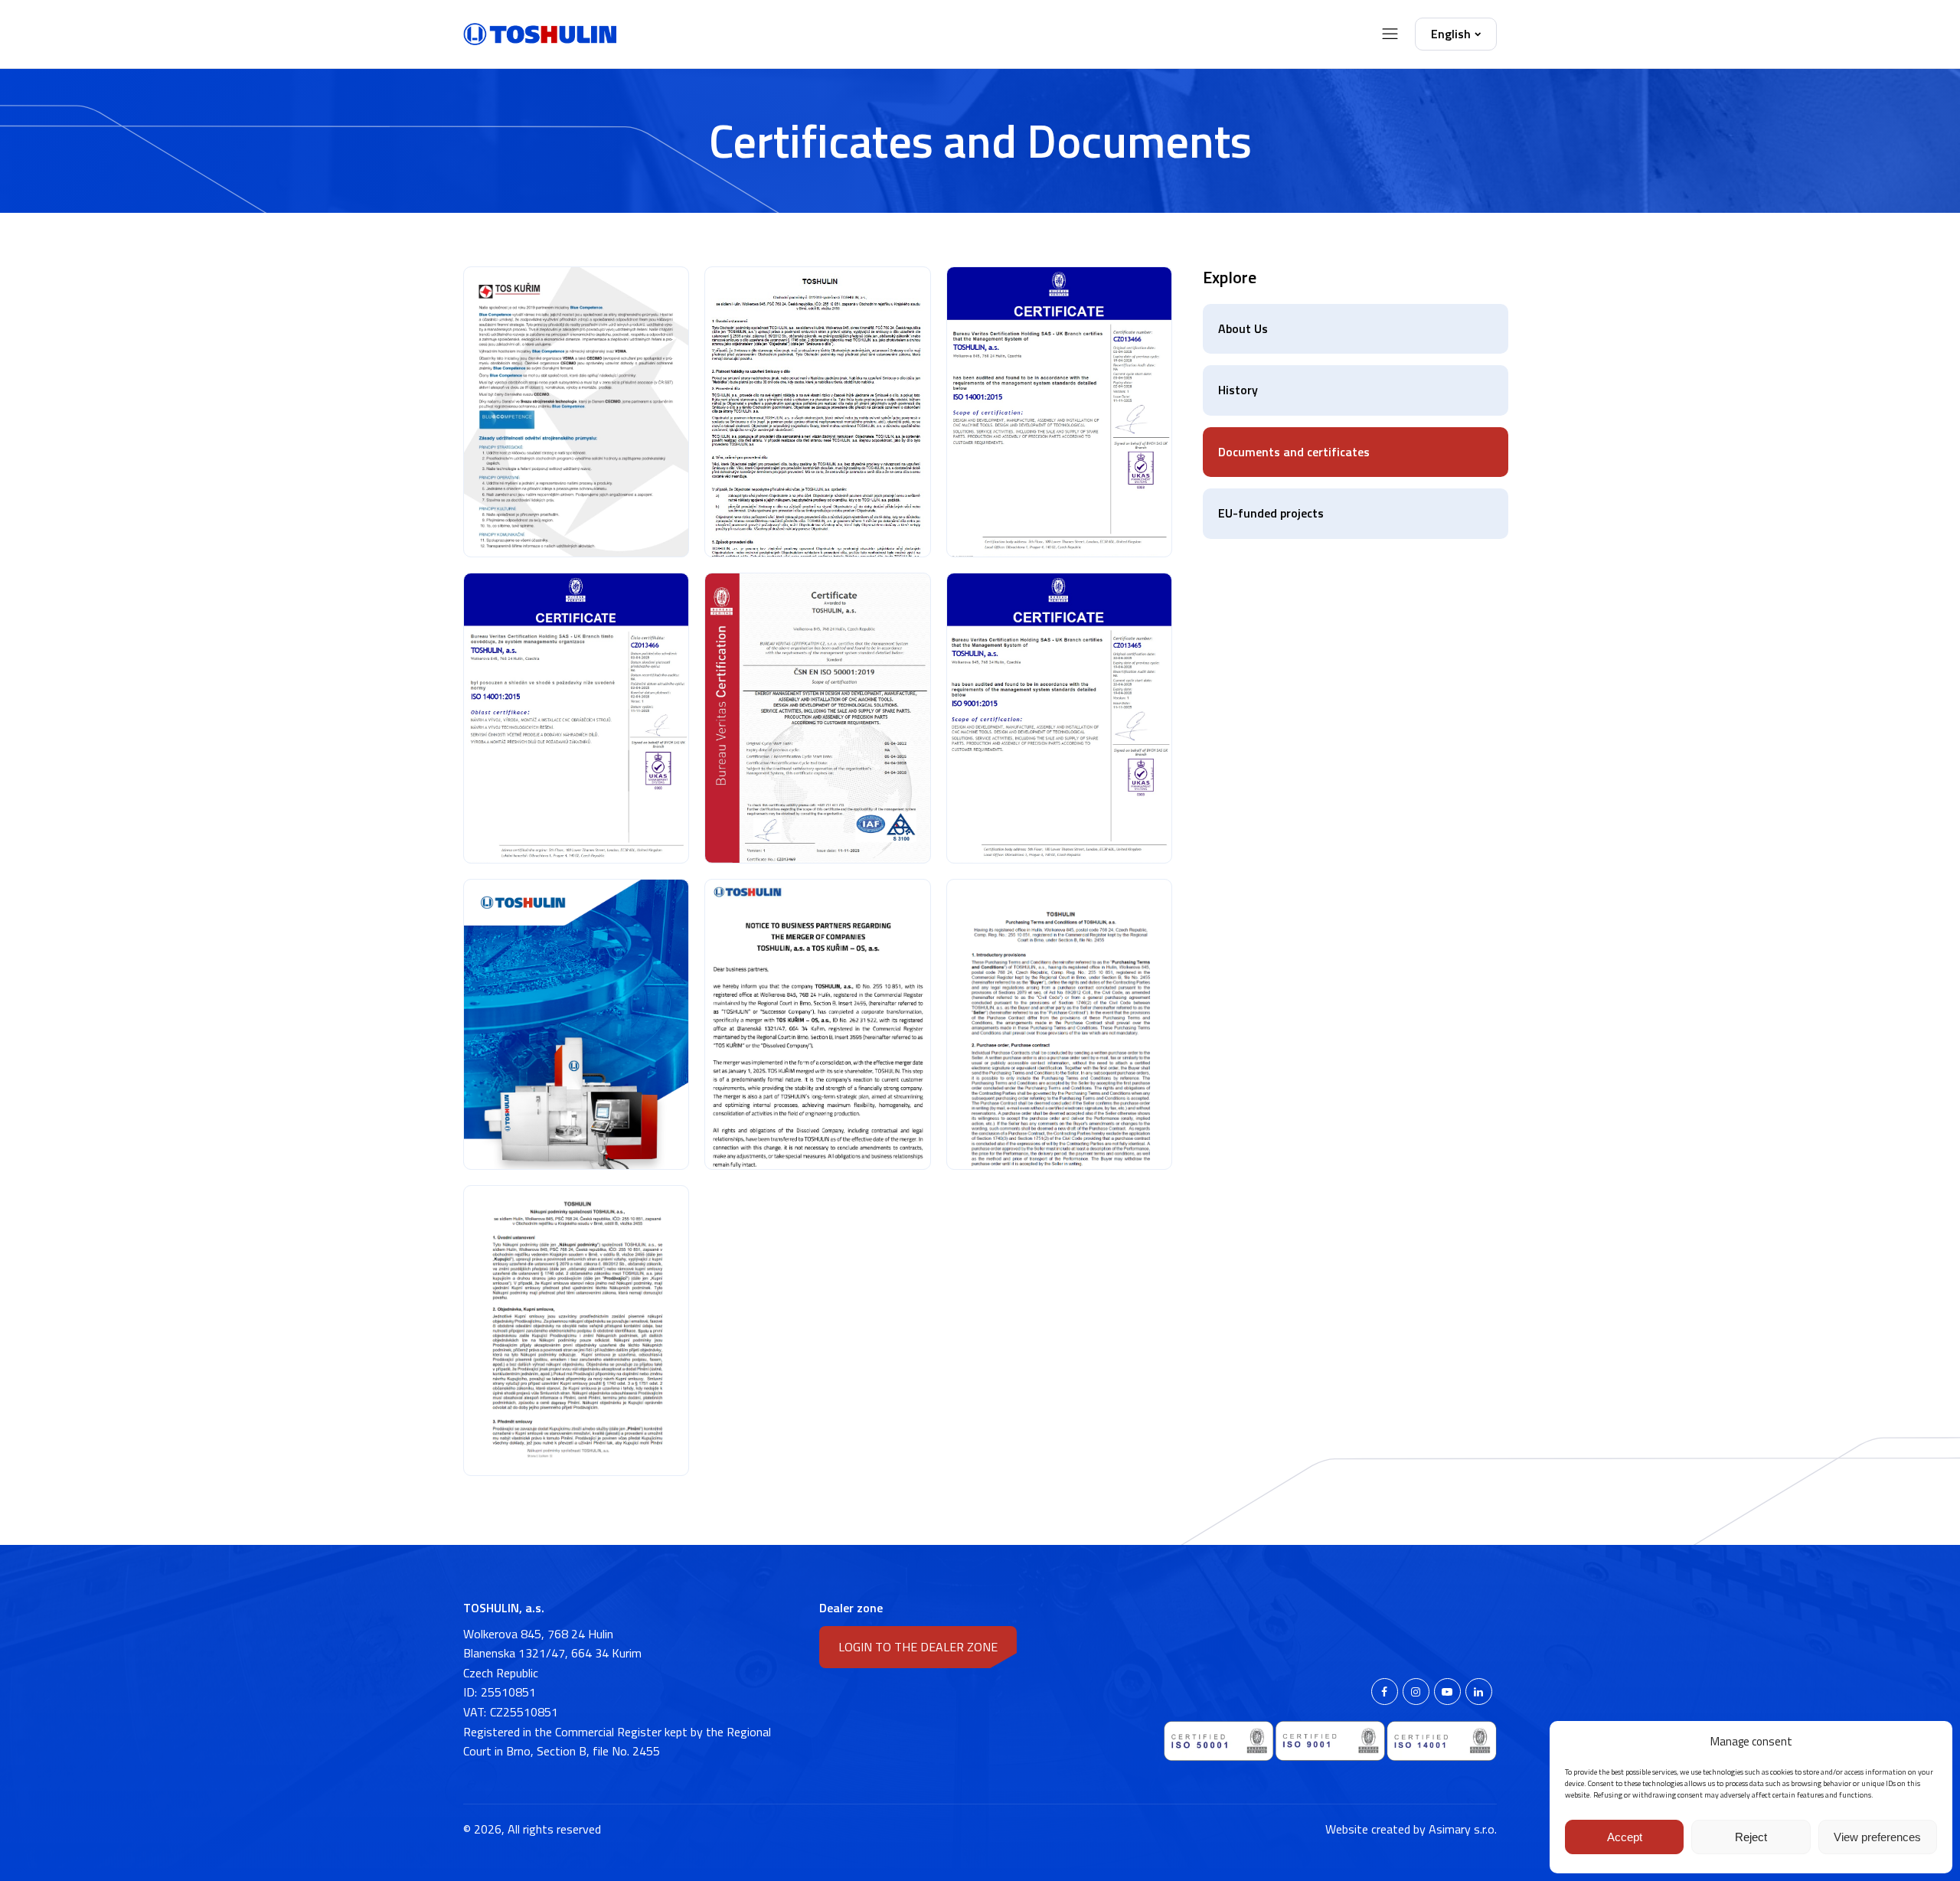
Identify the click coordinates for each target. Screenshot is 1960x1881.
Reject (1751, 1837)
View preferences (1877, 1837)
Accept (1625, 1837)
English (1451, 34)
